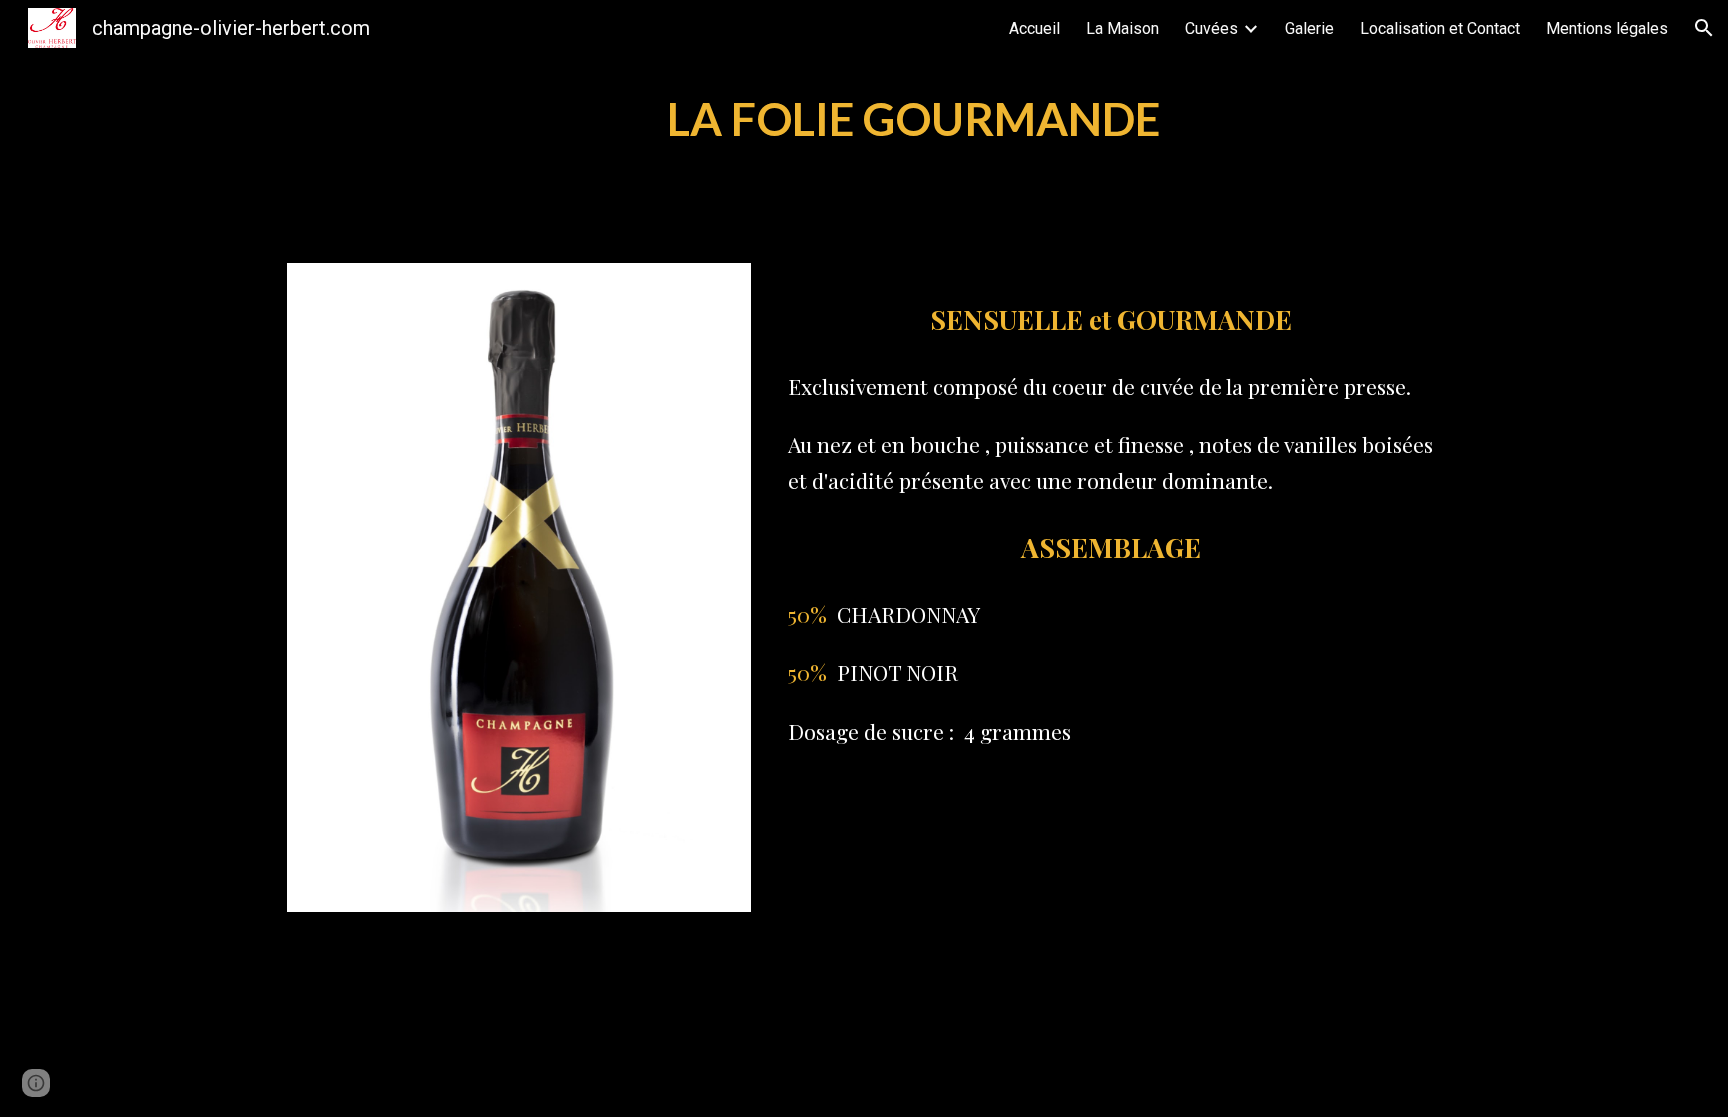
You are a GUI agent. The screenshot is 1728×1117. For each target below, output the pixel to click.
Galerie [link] (1309, 28)
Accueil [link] (1034, 28)
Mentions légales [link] (1607, 28)
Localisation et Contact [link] (1440, 28)
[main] (913, 119)
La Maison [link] (1122, 28)
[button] (1704, 28)
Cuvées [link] (1211, 28)
